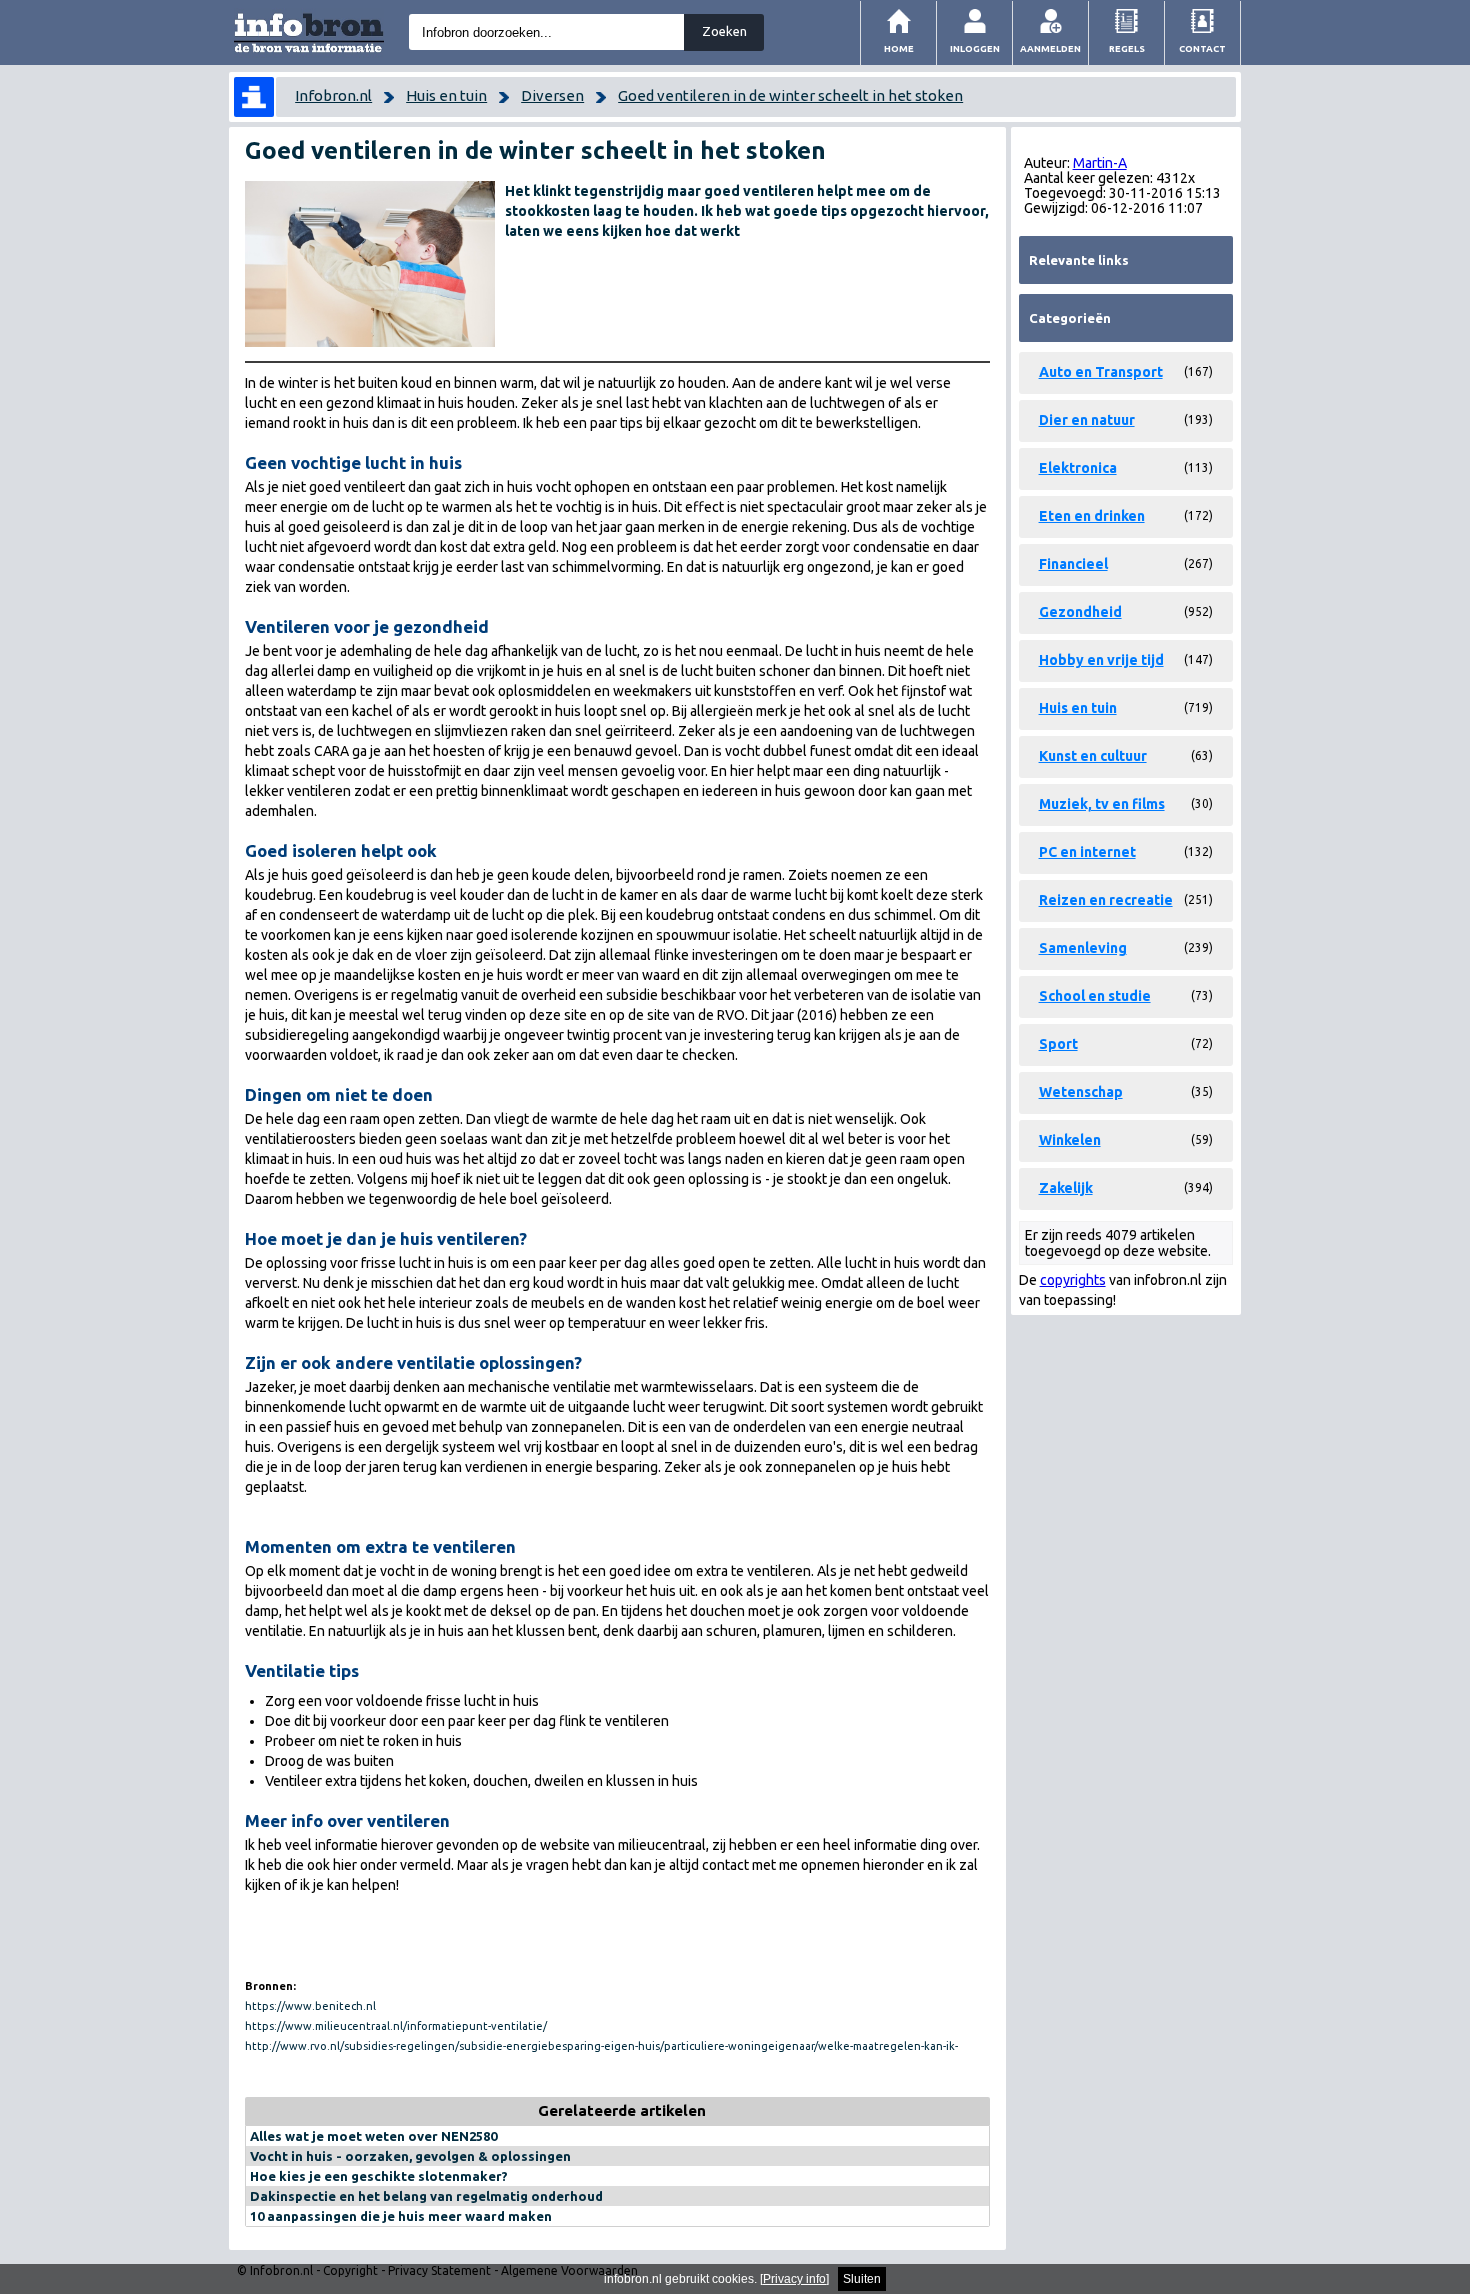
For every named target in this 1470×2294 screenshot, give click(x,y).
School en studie (1095, 996)
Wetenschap (1081, 1092)
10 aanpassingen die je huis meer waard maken (401, 2216)
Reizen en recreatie (1106, 900)
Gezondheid (1080, 612)
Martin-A (1100, 163)
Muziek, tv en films (1102, 804)
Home (899, 48)
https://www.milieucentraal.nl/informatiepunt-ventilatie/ (396, 2026)
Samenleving (1083, 948)
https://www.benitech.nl (310, 2006)
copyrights (1073, 1280)
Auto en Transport (1101, 372)
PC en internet (1087, 852)
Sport (1058, 1044)
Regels (1127, 48)
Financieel (1073, 564)
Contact (1202, 48)
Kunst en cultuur (1093, 756)
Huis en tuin (446, 95)
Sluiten (862, 2279)
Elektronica (1078, 468)
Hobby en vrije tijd (1101, 660)
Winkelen (1070, 1140)
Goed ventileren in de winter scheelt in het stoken (790, 95)
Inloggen (975, 48)
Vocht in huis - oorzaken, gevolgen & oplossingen (410, 2156)
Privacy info (794, 2279)
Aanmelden (1050, 48)
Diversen (552, 95)
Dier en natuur (1087, 420)
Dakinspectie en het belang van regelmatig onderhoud (426, 2196)
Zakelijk (1066, 1188)
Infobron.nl (333, 95)
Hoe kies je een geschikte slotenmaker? (379, 2176)
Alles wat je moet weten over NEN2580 (373, 2136)
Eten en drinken (1092, 516)
